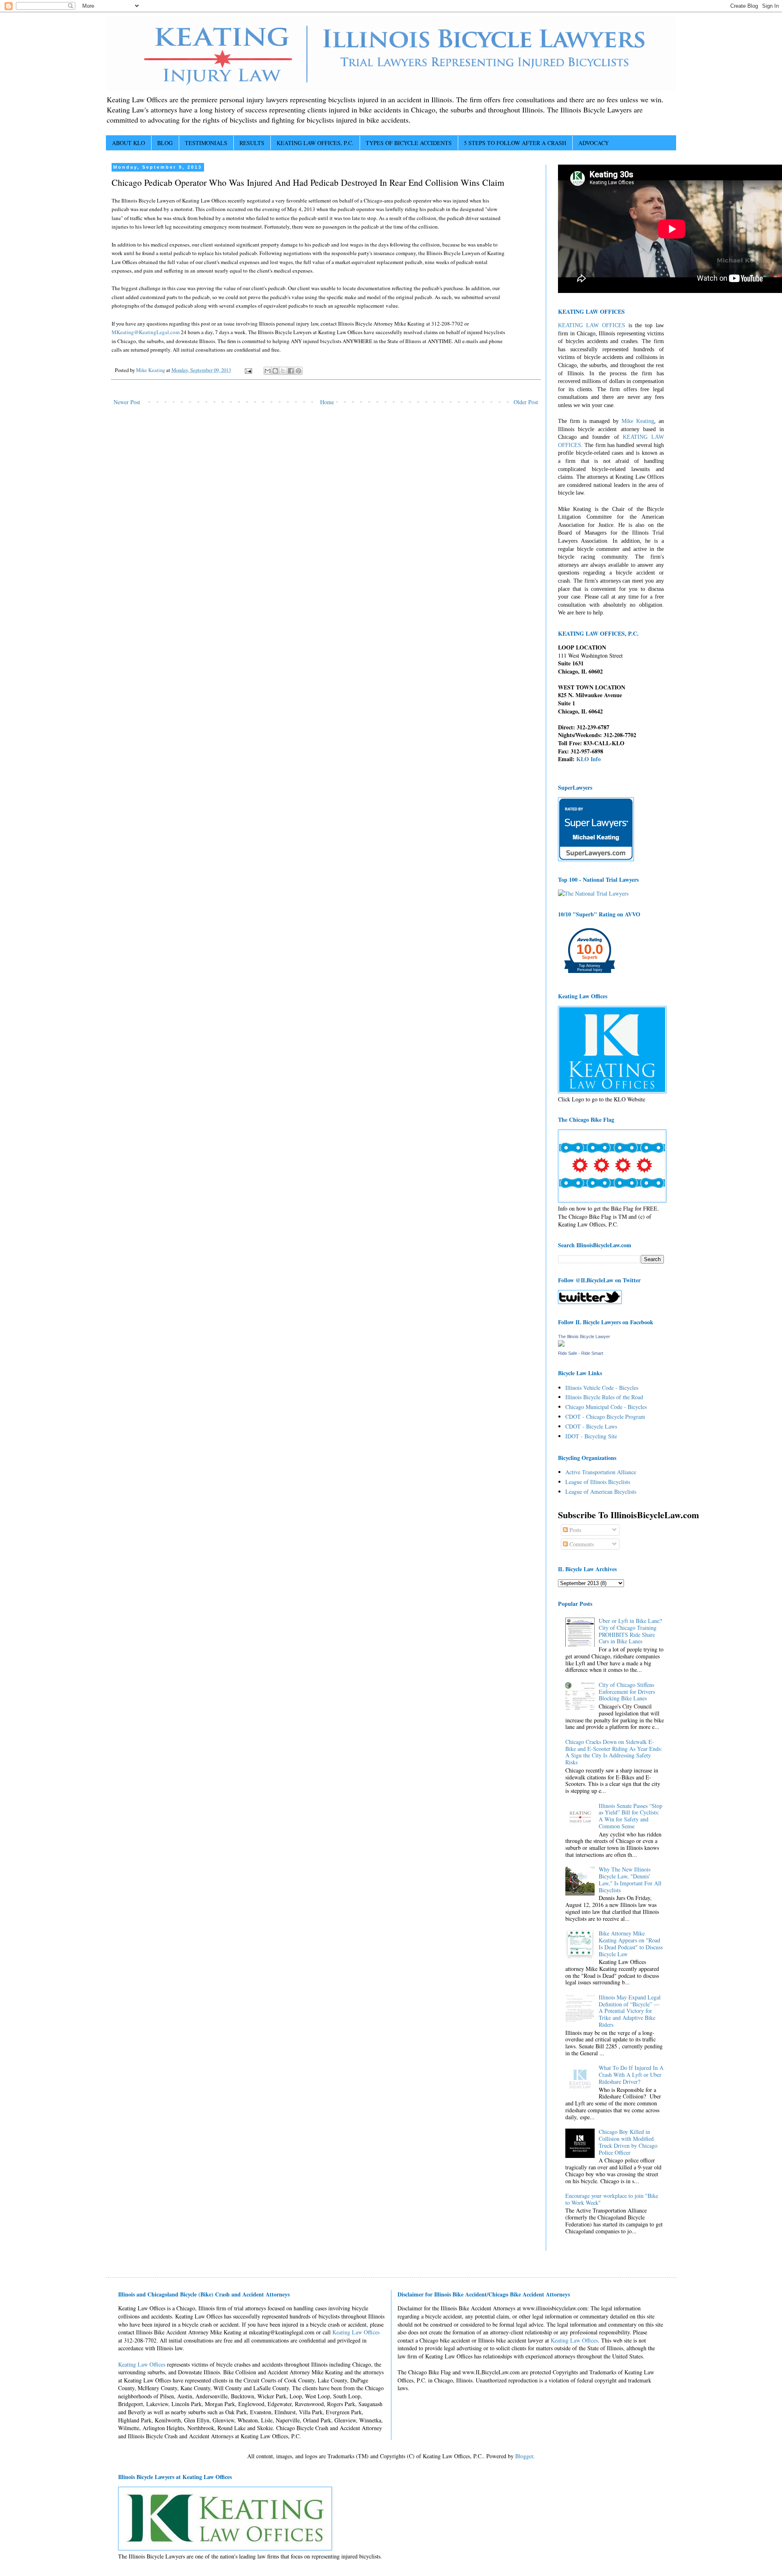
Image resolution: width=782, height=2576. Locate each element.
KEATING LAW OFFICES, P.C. (315, 143)
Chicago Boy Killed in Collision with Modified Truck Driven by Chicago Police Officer (628, 2142)
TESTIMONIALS (206, 143)
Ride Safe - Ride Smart (581, 1353)
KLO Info (589, 759)
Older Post (526, 402)
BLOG (165, 143)
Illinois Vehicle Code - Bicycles (602, 1388)
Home (327, 402)
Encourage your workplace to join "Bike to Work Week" (612, 2199)
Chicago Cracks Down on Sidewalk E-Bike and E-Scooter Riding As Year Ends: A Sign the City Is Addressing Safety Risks (614, 1752)
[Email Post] (248, 370)
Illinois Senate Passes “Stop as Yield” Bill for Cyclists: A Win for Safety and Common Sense (630, 1816)
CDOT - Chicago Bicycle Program (605, 1417)
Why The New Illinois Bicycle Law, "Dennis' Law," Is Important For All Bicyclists (630, 1879)
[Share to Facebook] (291, 371)
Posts (574, 1530)
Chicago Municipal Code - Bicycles (606, 1407)
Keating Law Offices (356, 2332)
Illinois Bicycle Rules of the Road (604, 1397)
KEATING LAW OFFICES (592, 325)
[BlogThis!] (275, 371)
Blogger (524, 2456)
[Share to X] (283, 371)
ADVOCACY (594, 143)
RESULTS (252, 143)
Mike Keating (638, 421)
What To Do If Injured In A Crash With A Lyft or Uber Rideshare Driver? (631, 2075)
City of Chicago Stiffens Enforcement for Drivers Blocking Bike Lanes (627, 1692)
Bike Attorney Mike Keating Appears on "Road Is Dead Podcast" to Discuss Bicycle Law (631, 1943)
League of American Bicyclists (601, 1492)
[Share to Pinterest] (299, 371)
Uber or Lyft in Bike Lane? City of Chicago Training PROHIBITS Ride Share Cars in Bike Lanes (630, 1631)
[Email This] (268, 371)
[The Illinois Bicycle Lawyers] (561, 1344)
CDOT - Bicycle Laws (591, 1426)
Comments (581, 1544)
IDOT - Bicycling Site (591, 1436)
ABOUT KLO (129, 143)
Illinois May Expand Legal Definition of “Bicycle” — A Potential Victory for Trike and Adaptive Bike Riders (630, 2011)
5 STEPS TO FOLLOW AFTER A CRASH (515, 143)
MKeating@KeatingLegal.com (146, 332)
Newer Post (127, 402)
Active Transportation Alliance (601, 1472)
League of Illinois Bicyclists (598, 1482)
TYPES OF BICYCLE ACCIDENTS (409, 143)
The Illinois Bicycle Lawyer (584, 1336)
